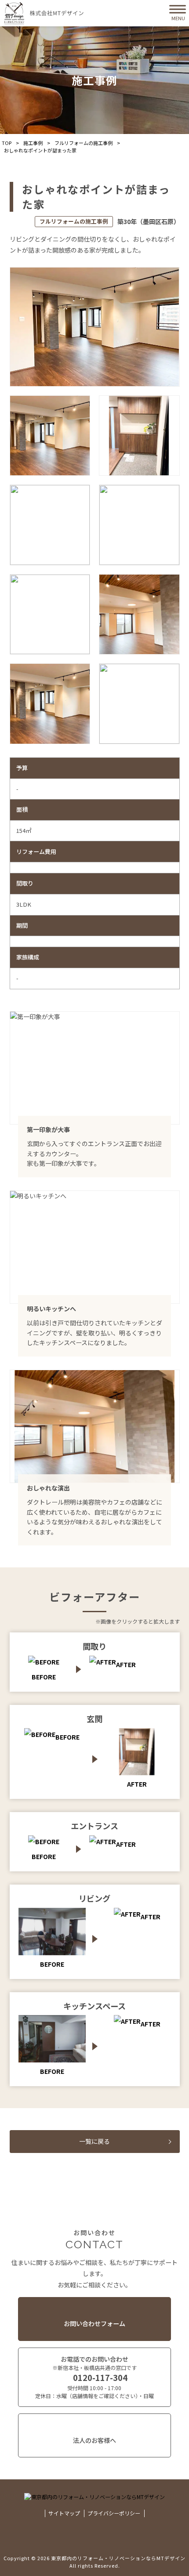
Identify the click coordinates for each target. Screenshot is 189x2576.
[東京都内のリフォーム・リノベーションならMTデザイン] (44, 13)
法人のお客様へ (94, 2440)
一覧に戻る (94, 2141)
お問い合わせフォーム (94, 2323)
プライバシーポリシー (114, 2513)
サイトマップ (64, 2513)
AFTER (126, 1664)
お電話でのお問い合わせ (94, 2377)
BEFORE (67, 1737)
